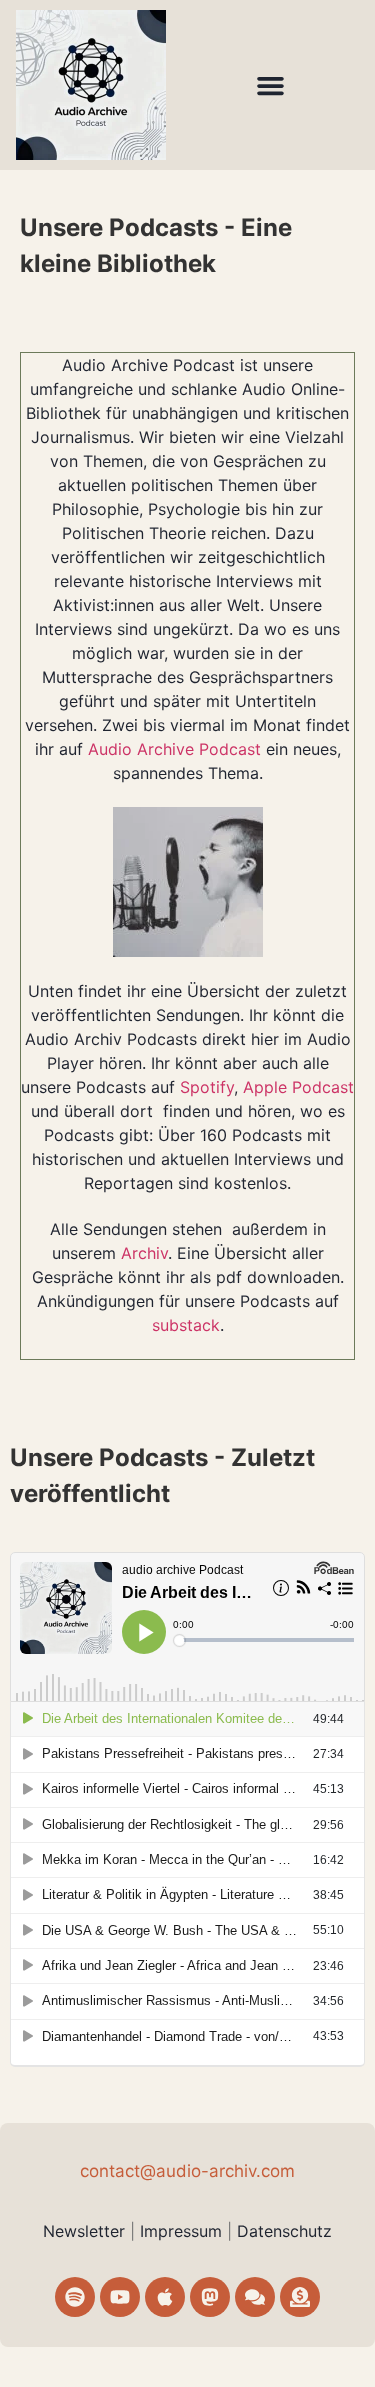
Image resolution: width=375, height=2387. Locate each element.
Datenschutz (284, 2231)
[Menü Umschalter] (270, 85)
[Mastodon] (210, 2297)
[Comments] (255, 2297)
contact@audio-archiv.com (187, 2171)
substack (186, 1325)
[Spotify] (75, 2297)
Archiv (144, 1253)
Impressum (183, 2231)
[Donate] (300, 2297)
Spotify (207, 1087)
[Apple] (165, 2297)
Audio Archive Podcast (174, 749)
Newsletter (84, 2231)
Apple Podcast (298, 1087)
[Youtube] (120, 2297)
